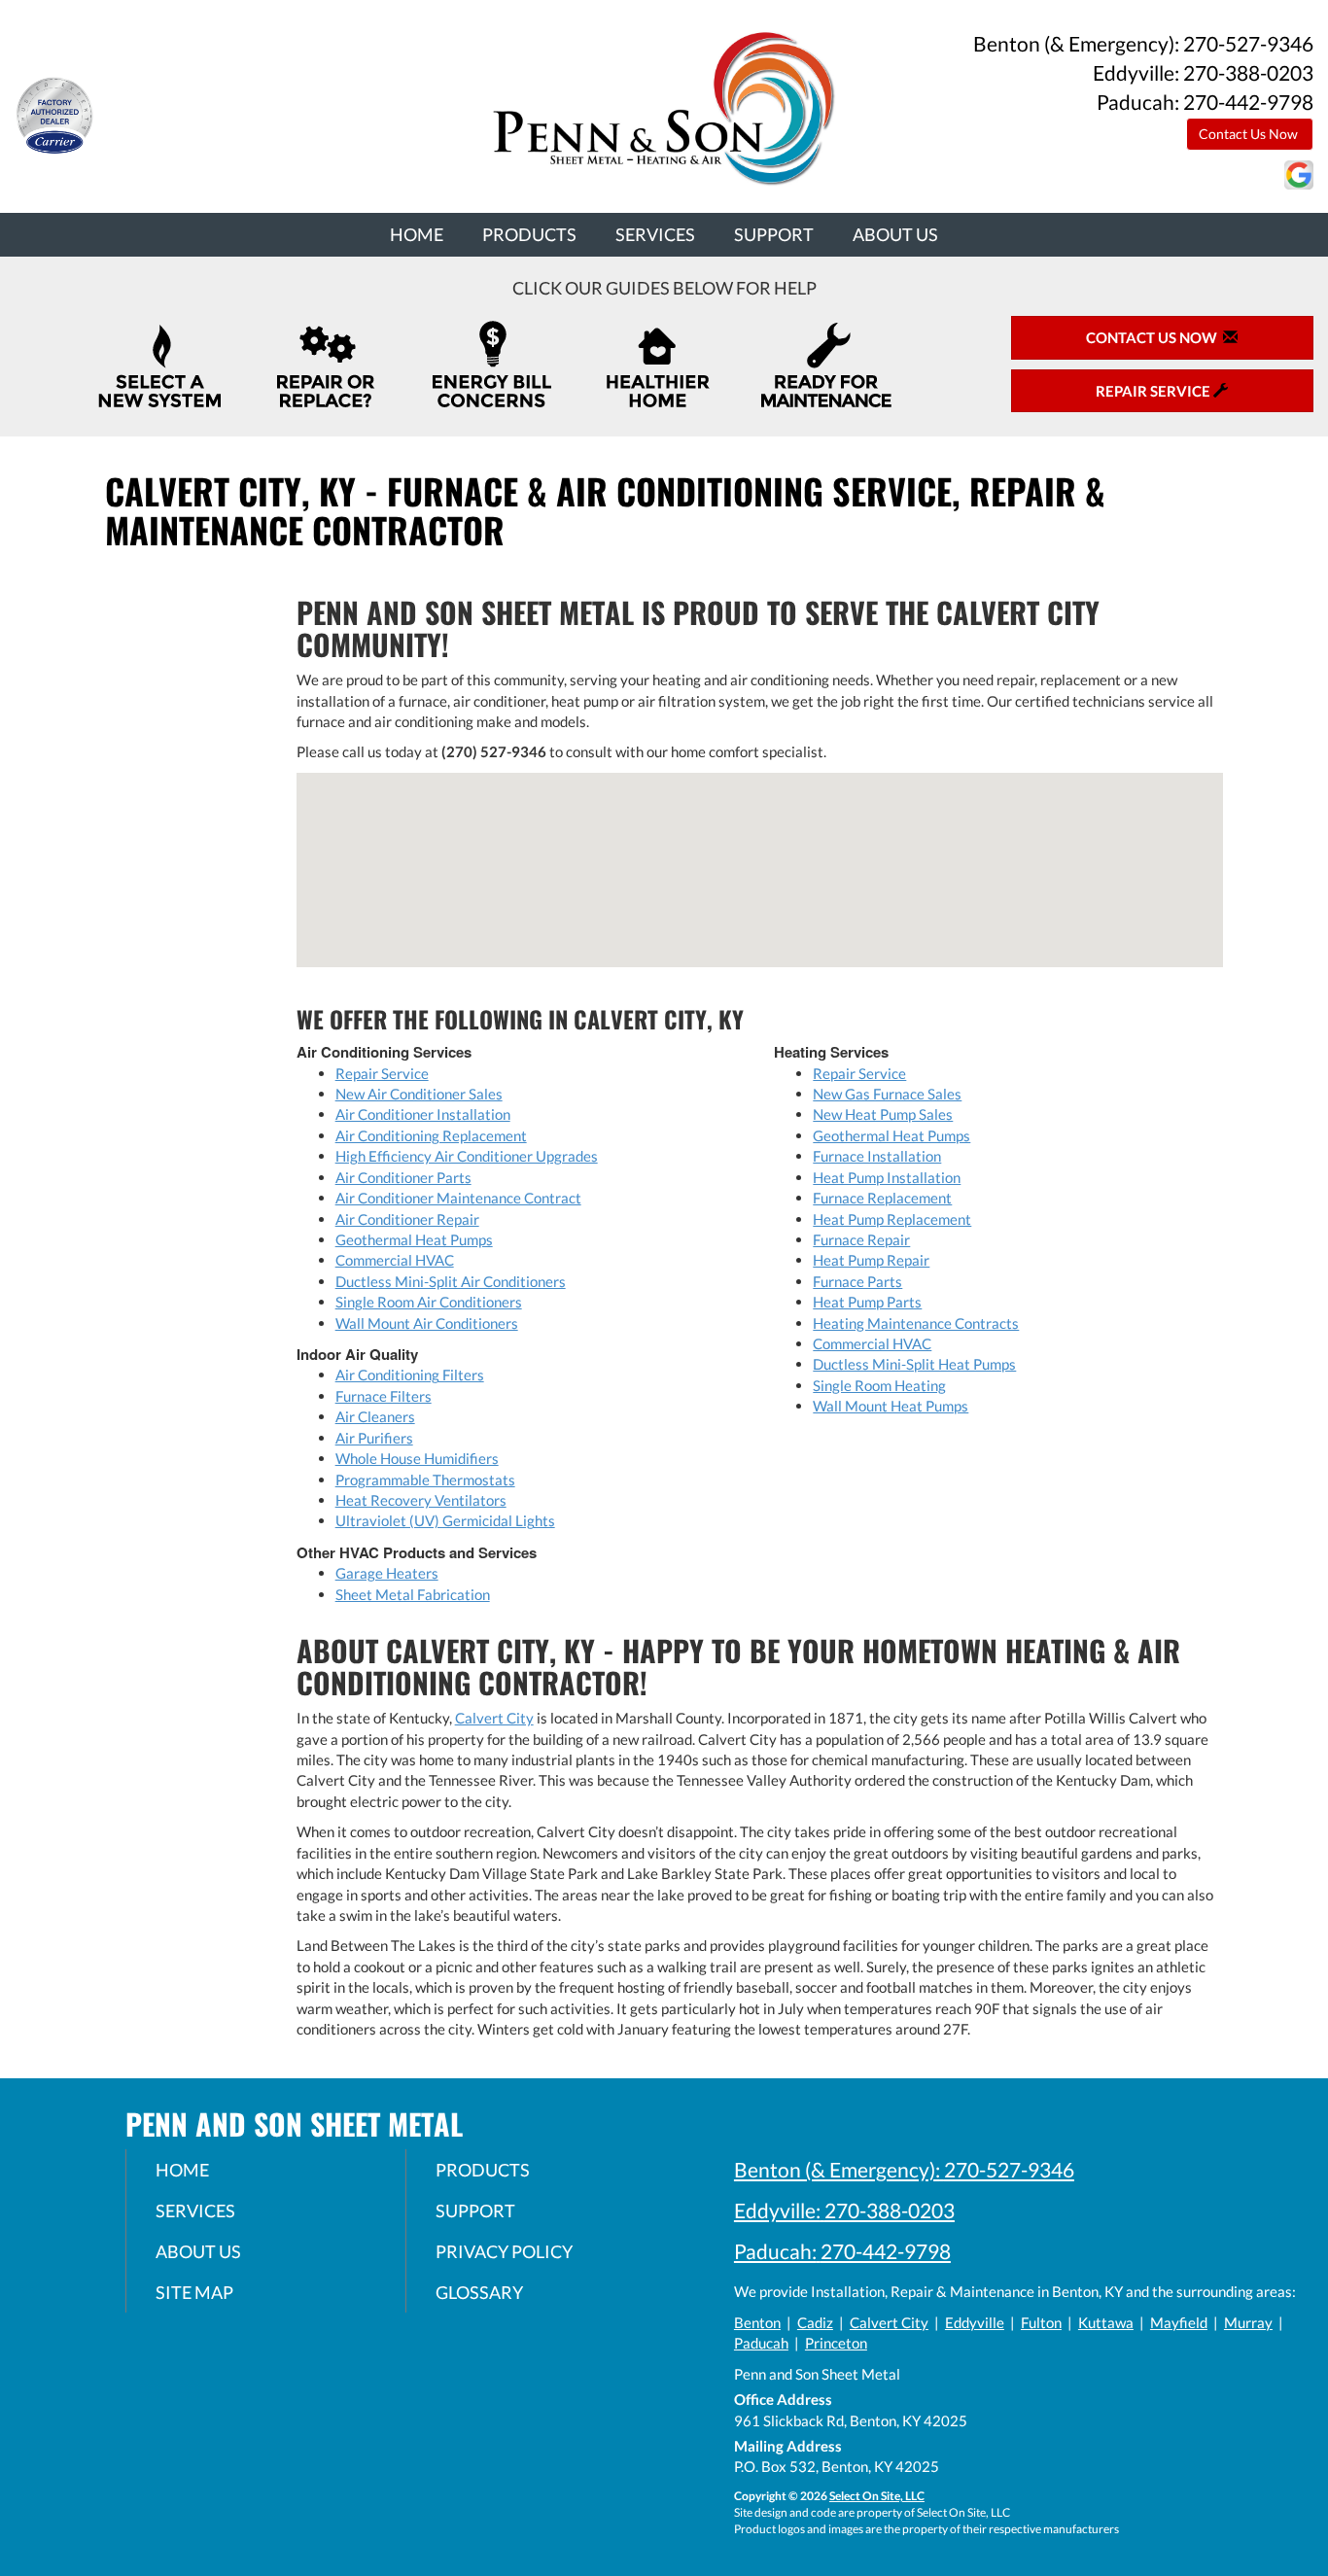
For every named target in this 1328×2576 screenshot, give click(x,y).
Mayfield (1179, 2322)
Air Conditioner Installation (423, 1114)
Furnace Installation (877, 1156)
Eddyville (975, 2322)
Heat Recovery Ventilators (421, 1500)
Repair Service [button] (1154, 391)
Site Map (194, 2292)
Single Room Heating (879, 1385)
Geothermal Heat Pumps (414, 1239)
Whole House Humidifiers (417, 1458)
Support (774, 234)
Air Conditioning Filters (410, 1375)
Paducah (761, 2343)
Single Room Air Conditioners (429, 1302)
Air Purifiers (374, 1438)
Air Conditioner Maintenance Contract (458, 1198)
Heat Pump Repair (871, 1260)
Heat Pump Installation (887, 1177)
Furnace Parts (857, 1281)
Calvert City (494, 1718)
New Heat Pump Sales (883, 1114)
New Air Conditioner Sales (419, 1094)
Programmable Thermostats (425, 1479)
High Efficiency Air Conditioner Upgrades (467, 1156)
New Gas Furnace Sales (887, 1094)
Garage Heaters (387, 1573)
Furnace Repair (861, 1239)
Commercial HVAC (395, 1260)
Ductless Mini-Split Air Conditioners (451, 1281)
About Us (895, 234)
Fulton (1041, 2322)
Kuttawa (1106, 2322)
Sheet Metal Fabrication (413, 1594)
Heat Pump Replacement (892, 1219)
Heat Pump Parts (867, 1302)
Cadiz (815, 2322)
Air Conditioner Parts (403, 1177)
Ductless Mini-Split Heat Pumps (914, 1364)
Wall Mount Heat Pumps (891, 1406)
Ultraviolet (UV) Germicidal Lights (445, 1520)
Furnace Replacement (882, 1198)
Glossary (479, 2292)
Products (529, 234)
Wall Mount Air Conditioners (427, 1323)
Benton (757, 2322)
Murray (1248, 2322)
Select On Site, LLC (877, 2496)
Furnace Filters (384, 1396)
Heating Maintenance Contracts (916, 1323)
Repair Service (382, 1073)
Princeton (836, 2343)
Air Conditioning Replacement (431, 1135)
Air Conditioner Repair (407, 1219)
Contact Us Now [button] (1250, 134)
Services (655, 234)
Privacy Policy (504, 2251)
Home (417, 234)
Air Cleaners (375, 1416)
